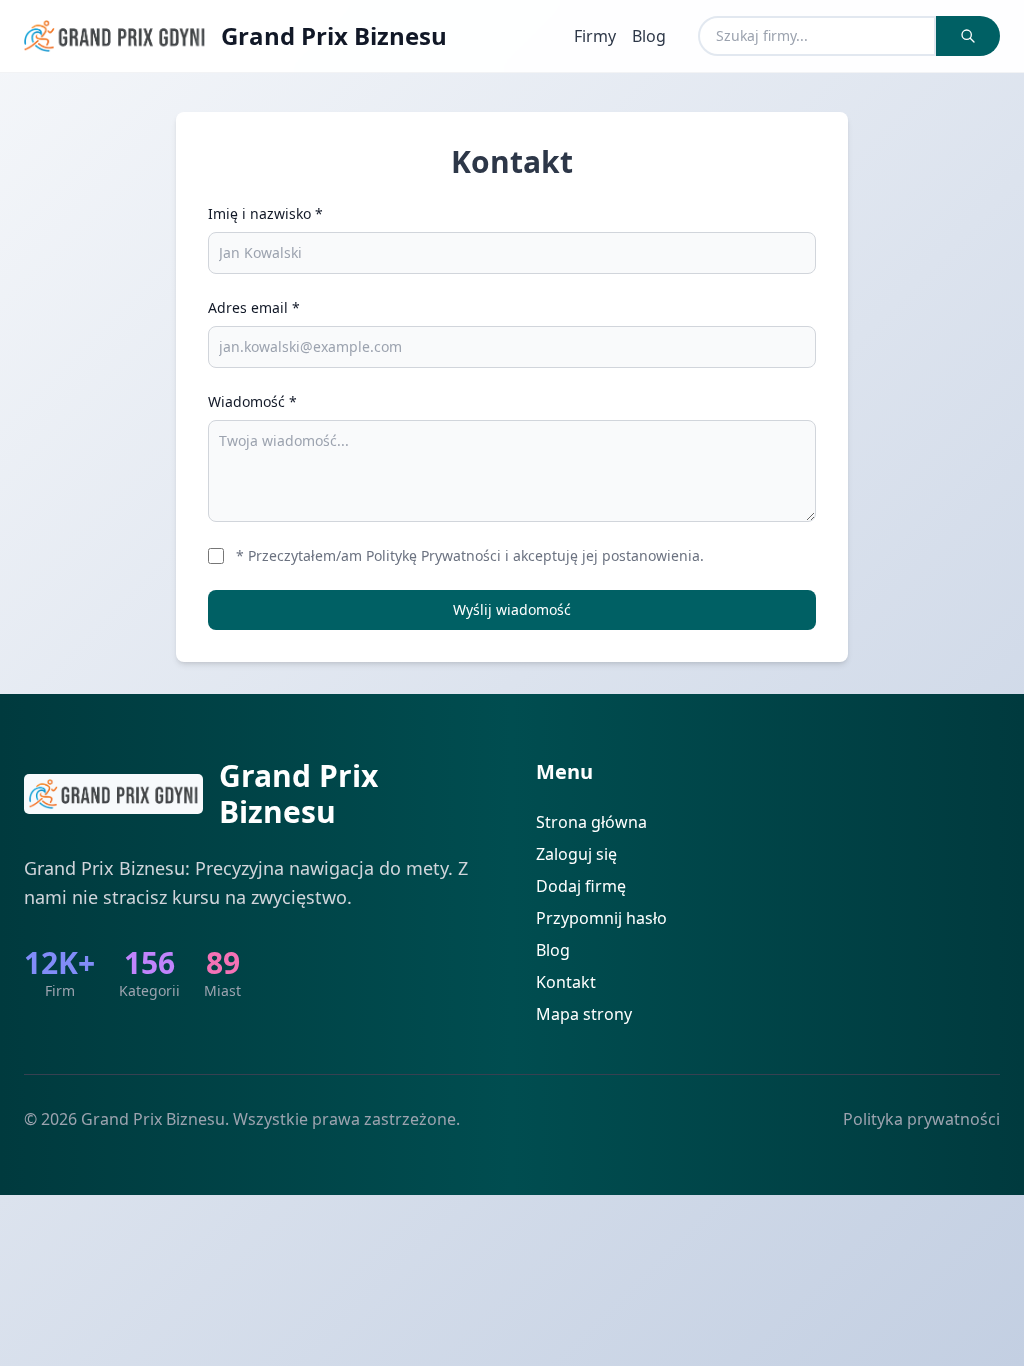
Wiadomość (252, 401)
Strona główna (591, 822)
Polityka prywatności (921, 1119)
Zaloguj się (576, 854)
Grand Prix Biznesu (334, 36)
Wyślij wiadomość (512, 609)
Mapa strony (584, 1014)
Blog (649, 36)
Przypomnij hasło (601, 918)
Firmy (595, 36)
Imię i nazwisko (265, 213)
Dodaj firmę (581, 886)
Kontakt (566, 982)
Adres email (254, 307)
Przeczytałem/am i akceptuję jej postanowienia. (470, 555)
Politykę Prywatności (433, 555)
